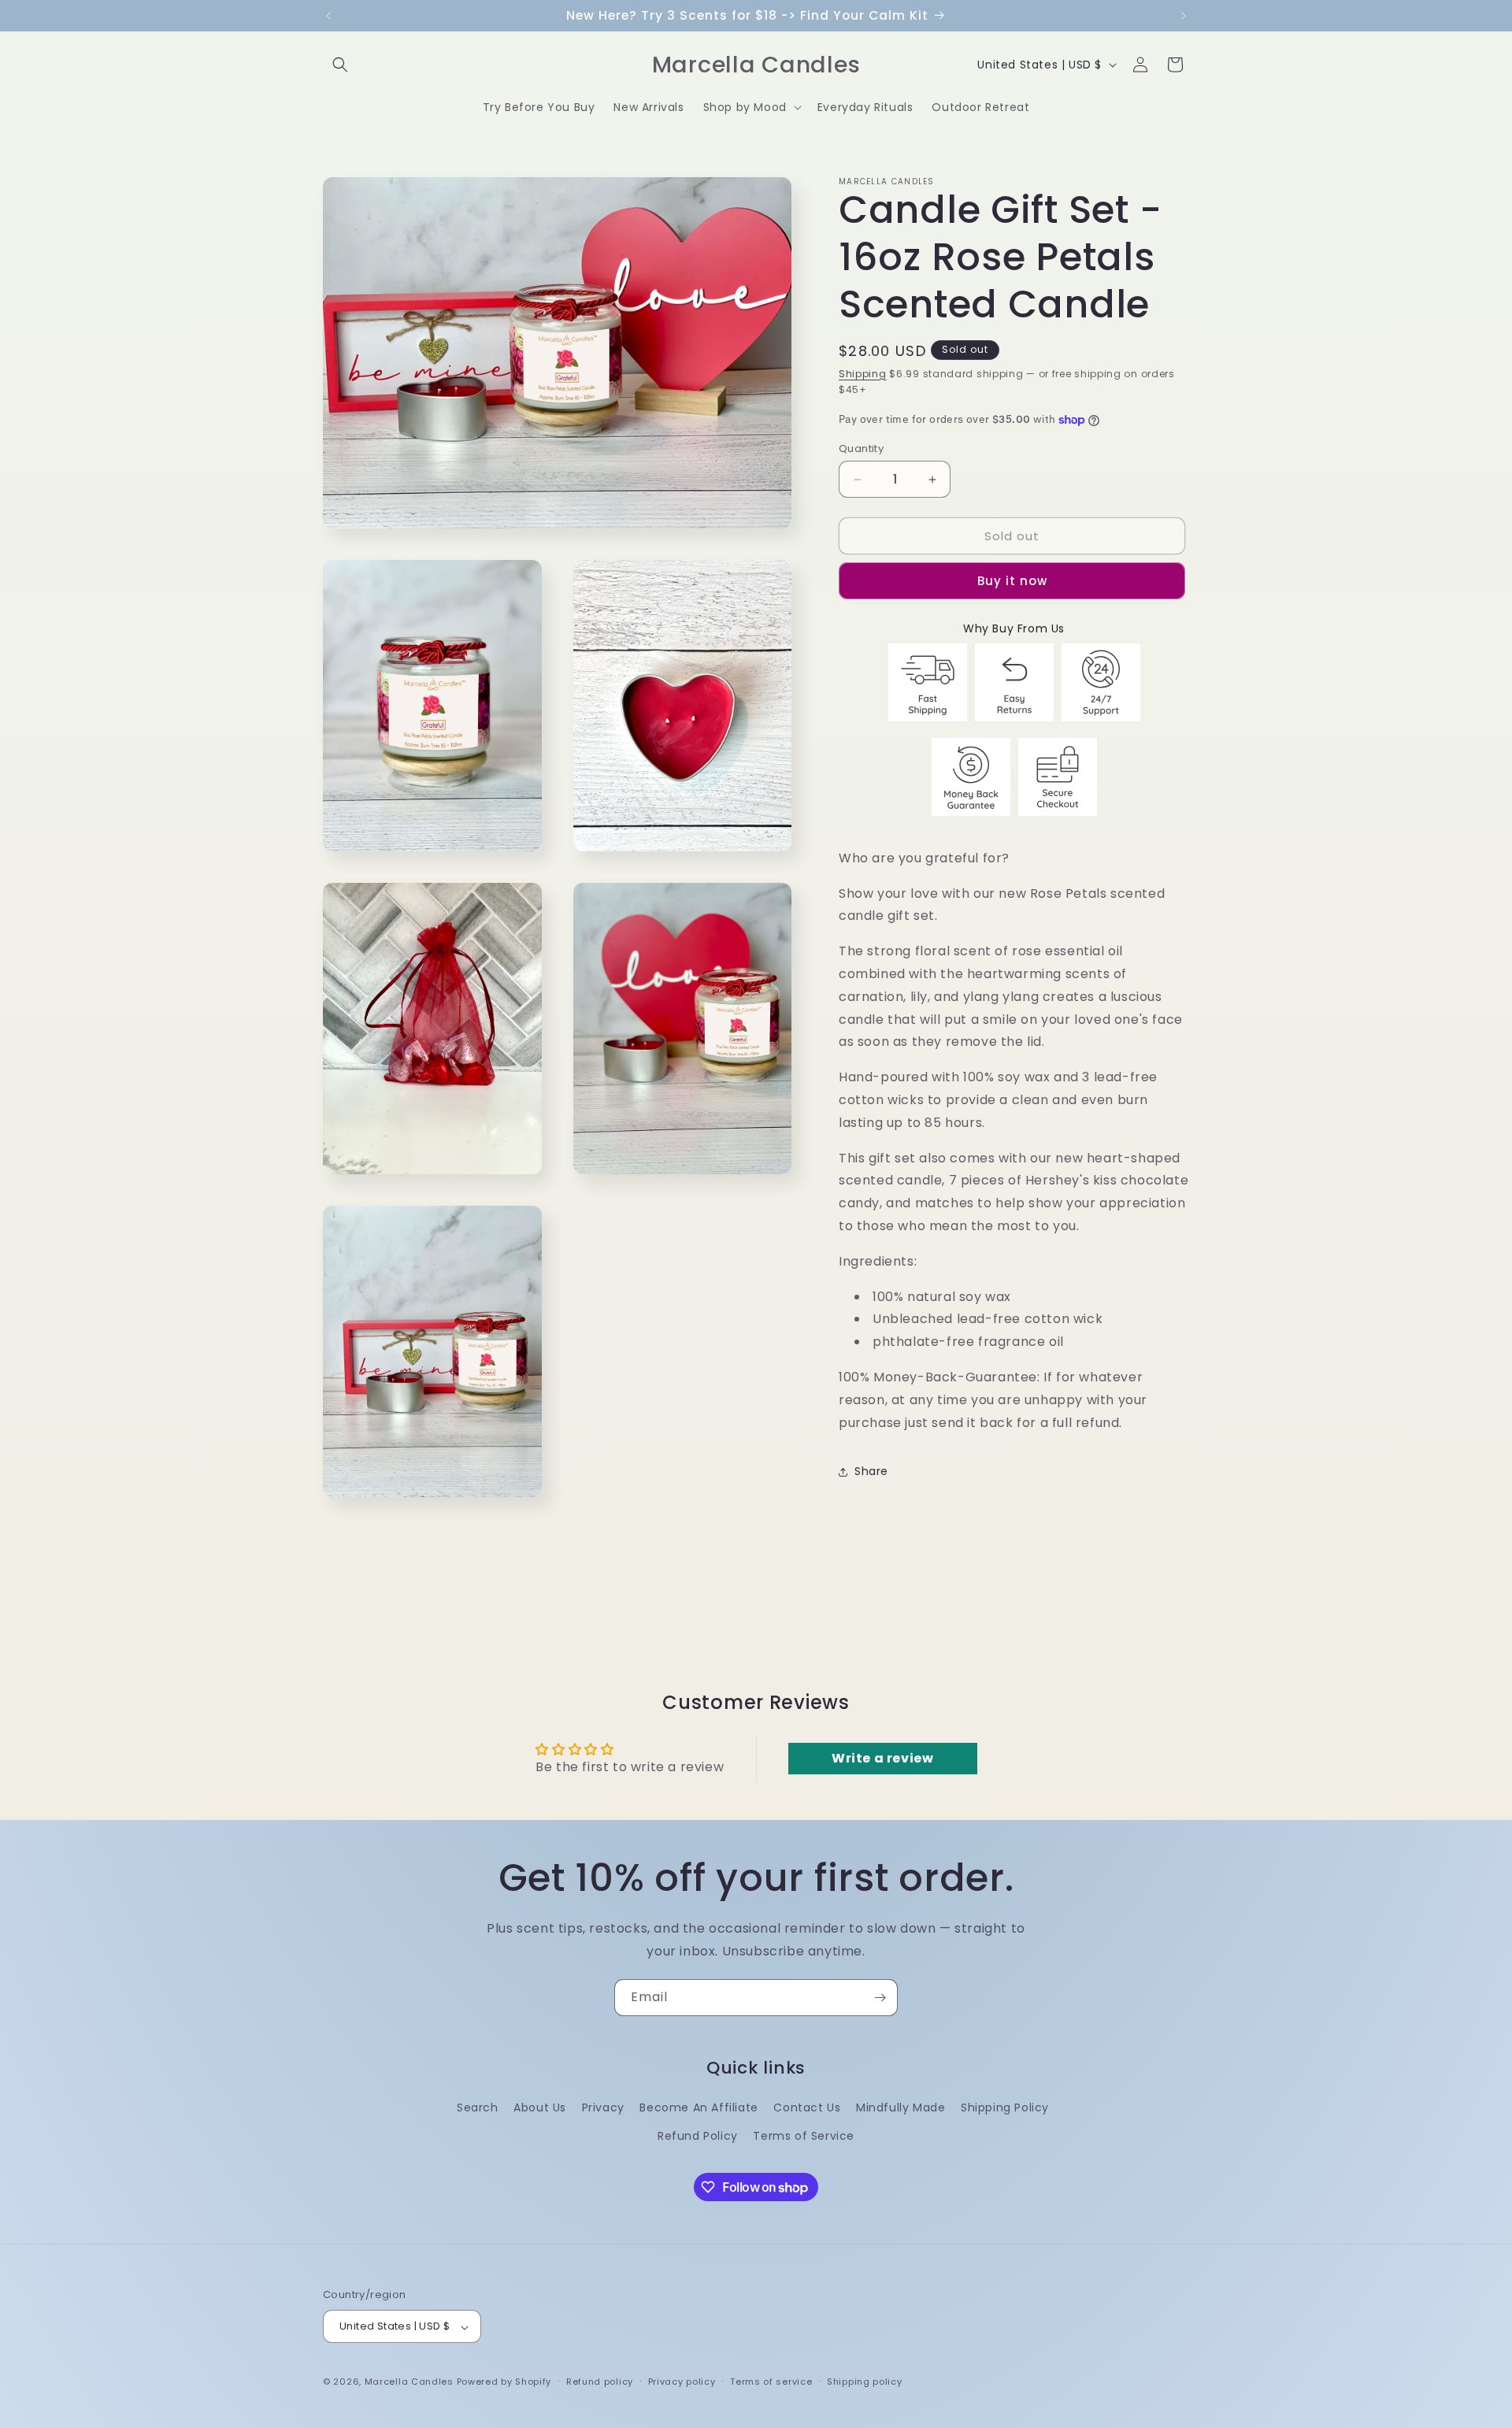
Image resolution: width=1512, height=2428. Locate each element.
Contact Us (807, 2107)
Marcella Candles (409, 2382)
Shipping (863, 374)
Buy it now (1012, 582)
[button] (340, 65)
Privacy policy (682, 2382)
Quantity (861, 449)
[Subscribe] (880, 1998)
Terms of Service (804, 2135)
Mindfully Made (901, 2107)
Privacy (603, 2107)
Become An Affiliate (699, 2107)
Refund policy (600, 2382)
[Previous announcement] (328, 16)
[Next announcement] (1184, 16)
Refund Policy (698, 2135)
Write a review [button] (882, 1758)
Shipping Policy (1005, 2107)
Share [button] (871, 1471)
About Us (540, 2107)
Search (478, 2107)
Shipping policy (865, 2382)
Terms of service (771, 2382)
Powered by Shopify (504, 2382)
